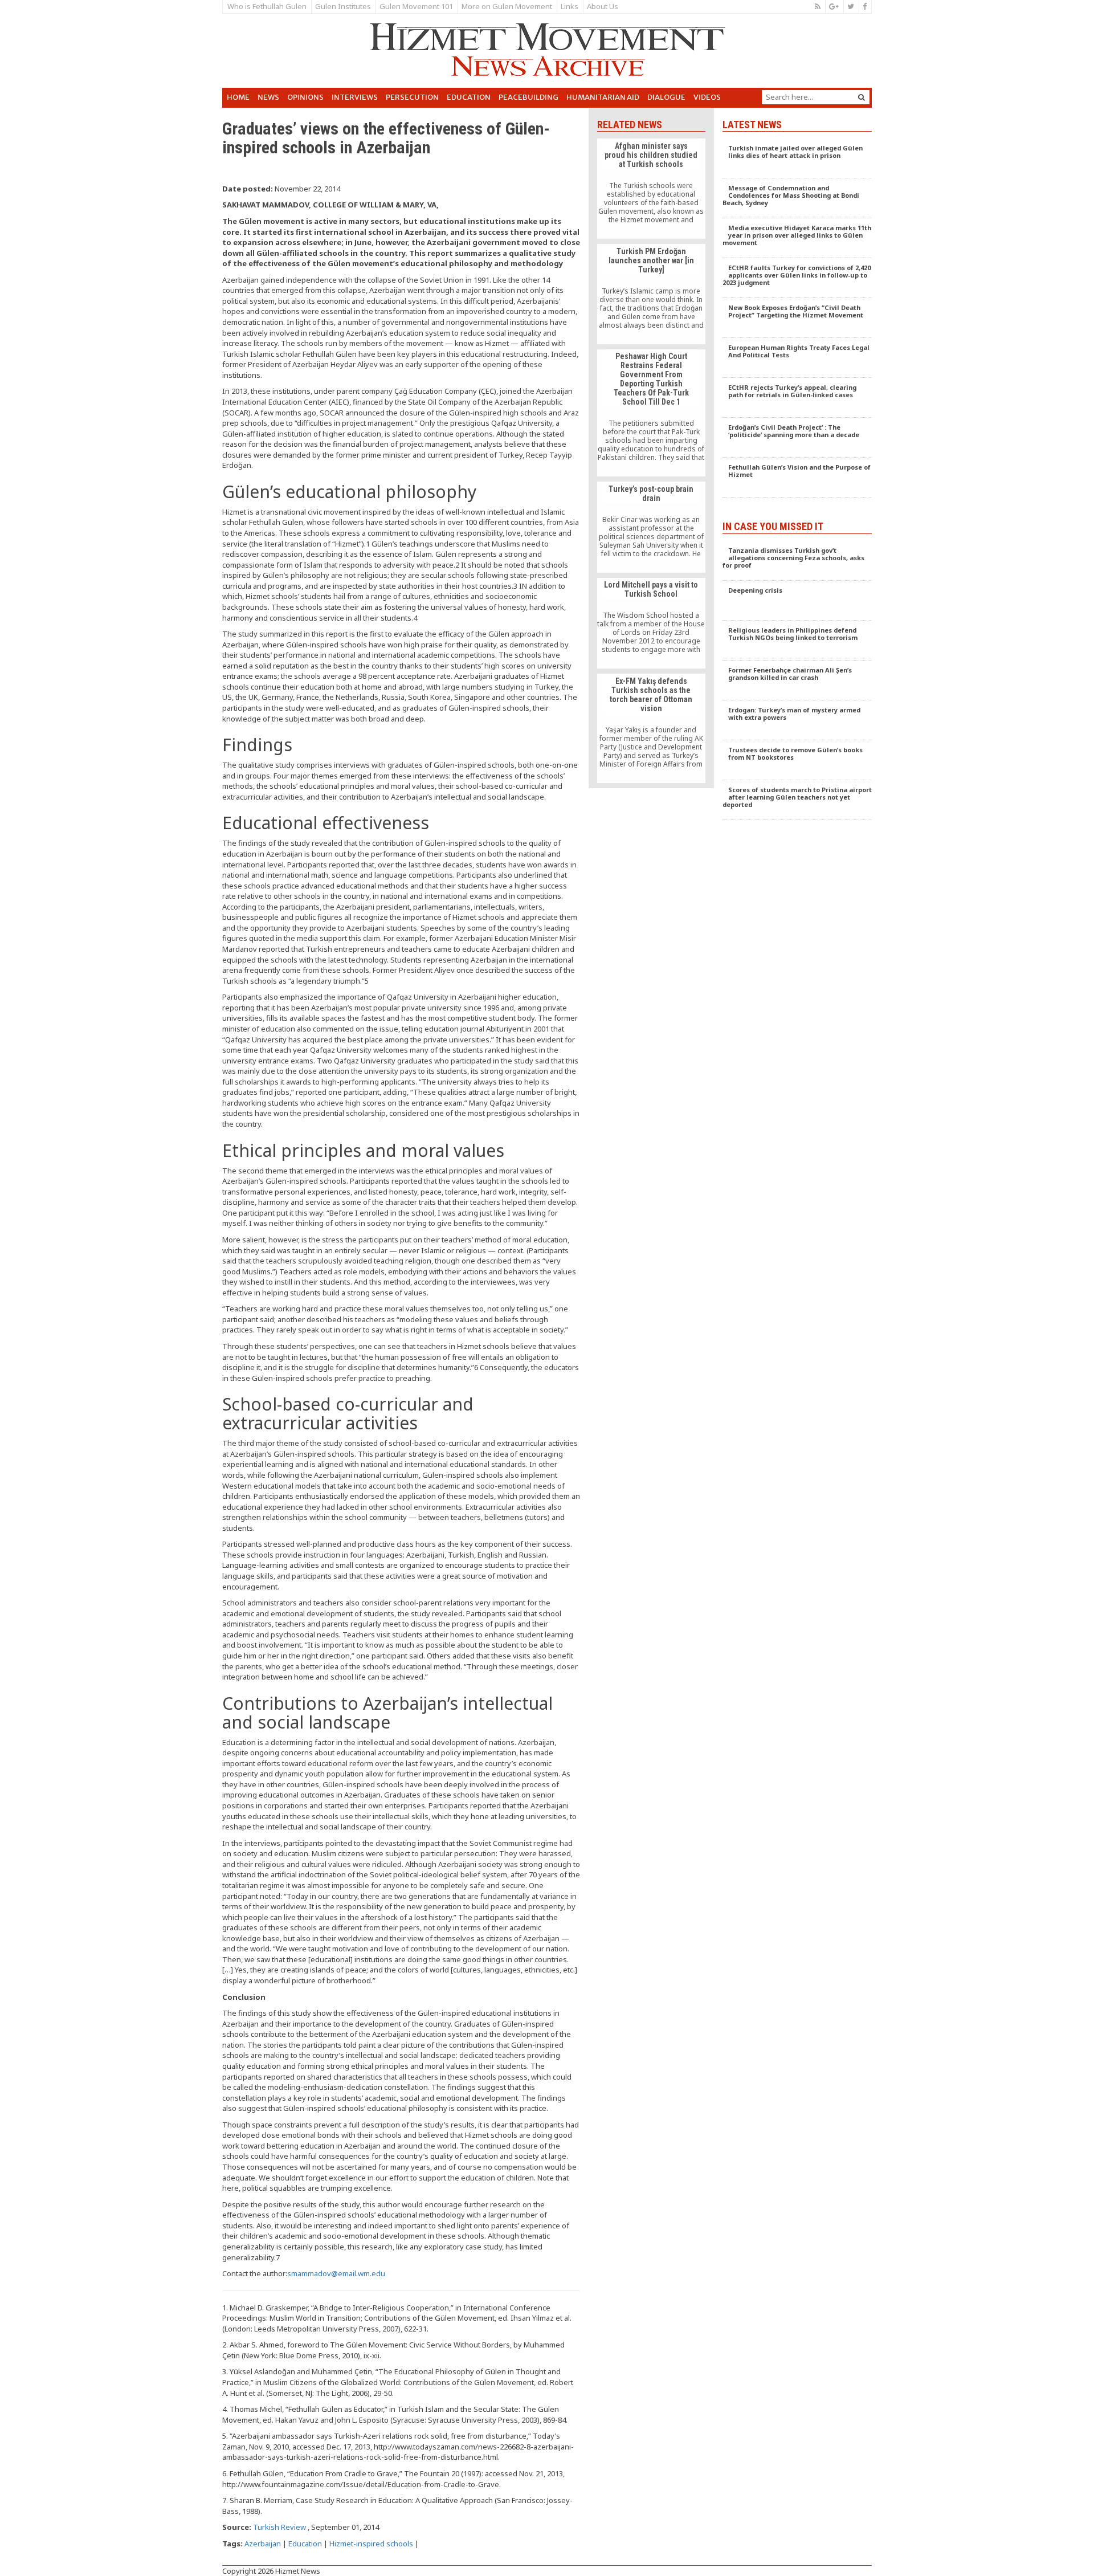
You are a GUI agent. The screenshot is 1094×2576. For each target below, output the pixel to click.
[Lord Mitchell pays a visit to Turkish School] (651, 623)
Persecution (412, 97)
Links (570, 6)
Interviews (355, 97)
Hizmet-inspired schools (371, 2544)
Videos (707, 97)
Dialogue (666, 97)
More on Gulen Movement (507, 6)
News (268, 97)
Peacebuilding (528, 97)
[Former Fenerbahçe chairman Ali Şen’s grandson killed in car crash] (797, 680)
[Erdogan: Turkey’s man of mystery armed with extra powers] (797, 720)
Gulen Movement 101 (416, 6)
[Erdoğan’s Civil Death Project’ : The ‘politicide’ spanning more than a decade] (797, 438)
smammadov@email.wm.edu (336, 2273)
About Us (603, 6)
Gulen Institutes (343, 6)
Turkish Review (279, 2527)
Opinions (305, 97)
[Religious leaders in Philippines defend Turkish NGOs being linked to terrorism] (797, 641)
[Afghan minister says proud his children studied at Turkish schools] (651, 189)
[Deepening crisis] (797, 601)
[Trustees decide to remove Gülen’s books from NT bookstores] (797, 760)
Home (238, 97)
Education (469, 97)
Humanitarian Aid (603, 97)
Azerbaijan (263, 2544)
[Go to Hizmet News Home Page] (547, 50)
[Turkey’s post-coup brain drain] (651, 527)
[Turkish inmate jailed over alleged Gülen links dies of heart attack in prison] (797, 158)
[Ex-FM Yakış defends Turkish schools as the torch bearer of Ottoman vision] (651, 728)
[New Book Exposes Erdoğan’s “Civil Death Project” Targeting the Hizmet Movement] (797, 318)
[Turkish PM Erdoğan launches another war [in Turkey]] (651, 294)
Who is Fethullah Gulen (267, 6)
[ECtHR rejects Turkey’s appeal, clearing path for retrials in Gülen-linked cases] (797, 398)
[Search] (862, 97)
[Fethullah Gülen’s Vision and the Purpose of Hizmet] (797, 478)
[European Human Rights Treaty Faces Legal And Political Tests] (797, 358)
